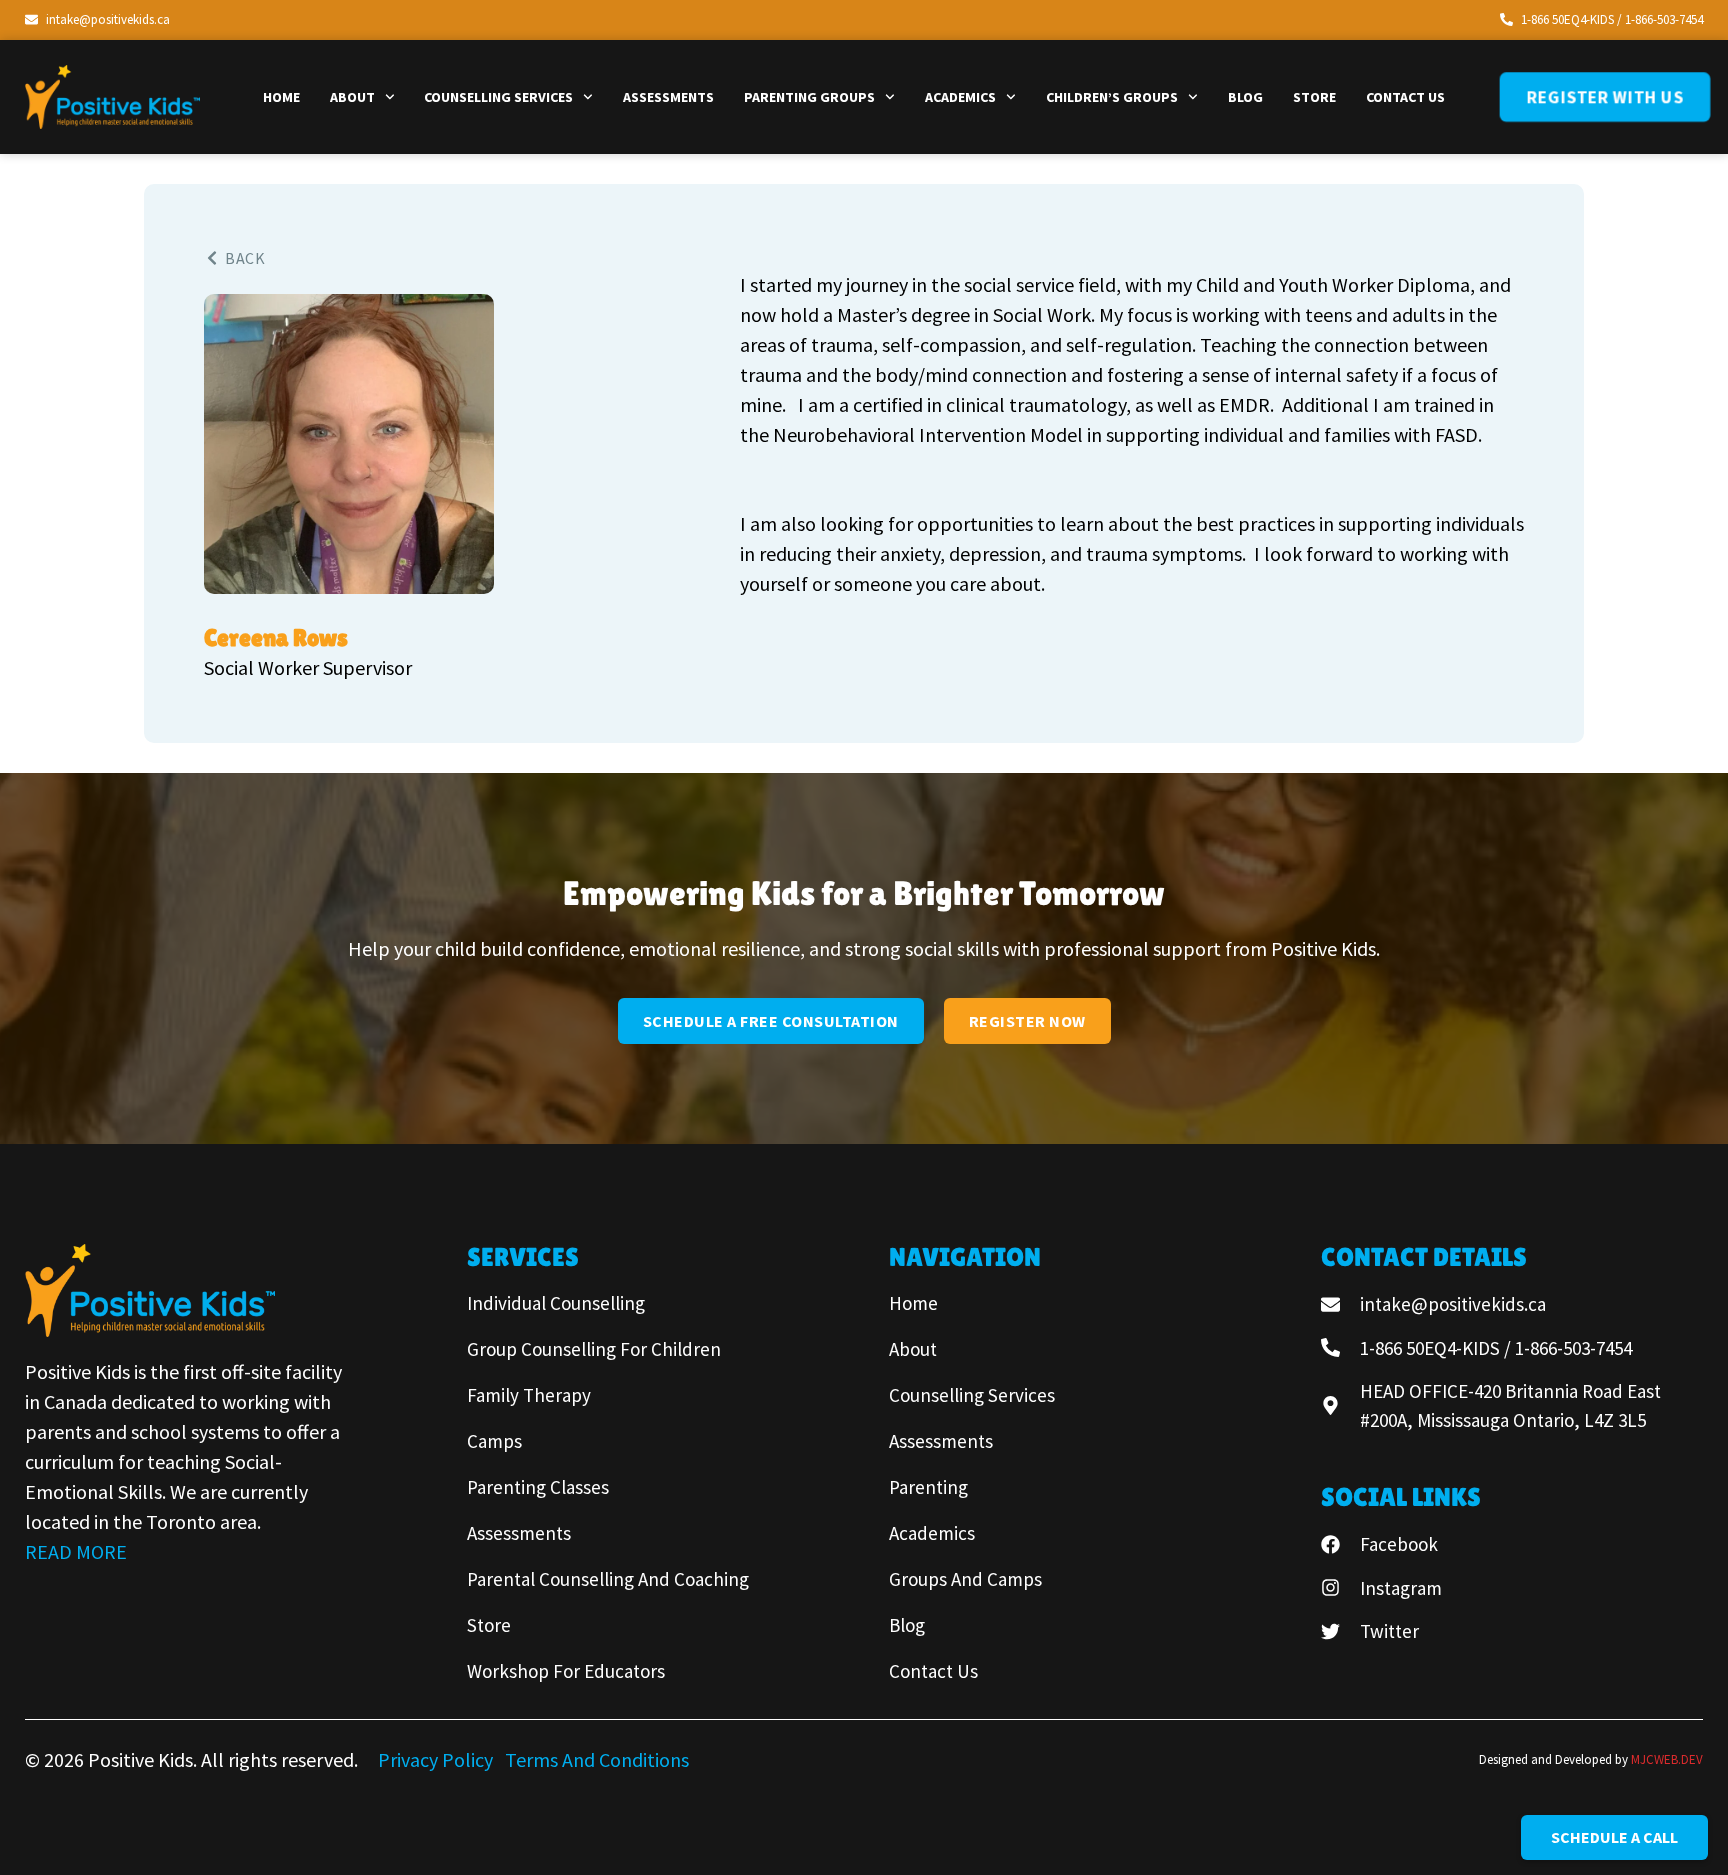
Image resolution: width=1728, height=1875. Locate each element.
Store (1314, 97)
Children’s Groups (1112, 97)
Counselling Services (498, 97)
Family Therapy (529, 1395)
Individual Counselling (556, 1303)
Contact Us (1405, 97)
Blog (1245, 97)
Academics (960, 97)
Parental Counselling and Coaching (608, 1579)
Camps (494, 1441)
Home (281, 97)
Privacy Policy (437, 1759)
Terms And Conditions (597, 1759)
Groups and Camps (965, 1579)
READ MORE (76, 1551)
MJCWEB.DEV (1667, 1759)
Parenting (928, 1487)
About (352, 97)
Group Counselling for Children (594, 1349)
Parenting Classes (538, 1487)
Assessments (668, 97)
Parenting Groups (809, 97)
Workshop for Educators (566, 1671)
